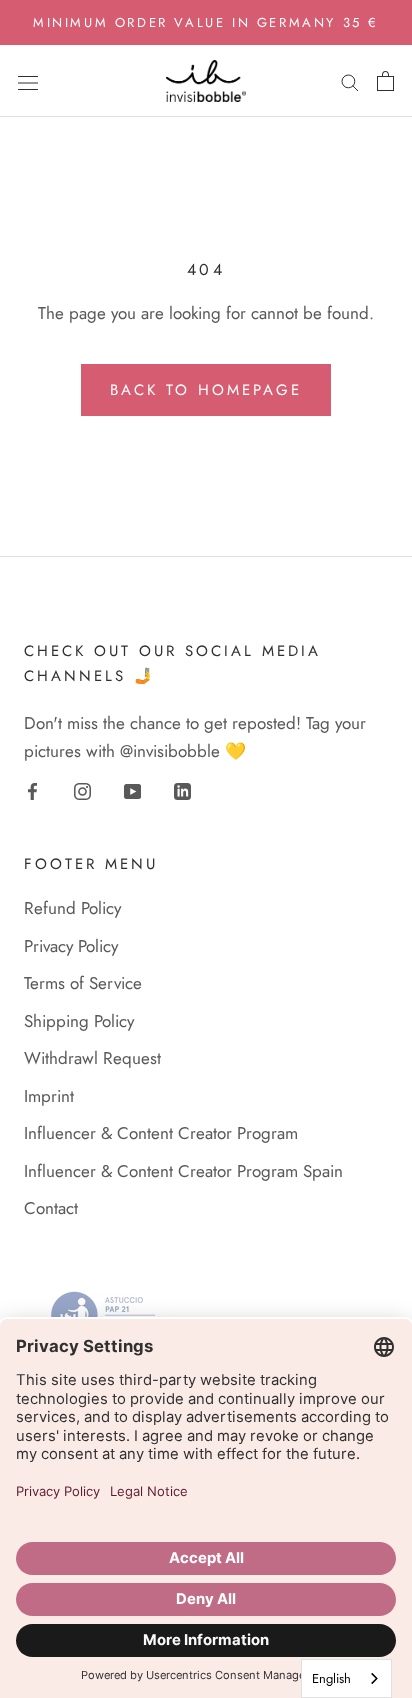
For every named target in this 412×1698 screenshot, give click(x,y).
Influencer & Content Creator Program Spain (183, 1171)
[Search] (350, 81)
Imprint (49, 1096)
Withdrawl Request (92, 1058)
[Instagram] (82, 790)
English (331, 1678)
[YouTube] (132, 790)
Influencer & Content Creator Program (161, 1133)
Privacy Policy (71, 946)
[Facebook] (32, 790)
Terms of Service (83, 983)
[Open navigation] (28, 80)
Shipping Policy (79, 1021)
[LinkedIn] (182, 790)
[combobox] (346, 1678)
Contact (51, 1208)
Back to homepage (206, 390)
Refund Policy (72, 908)
